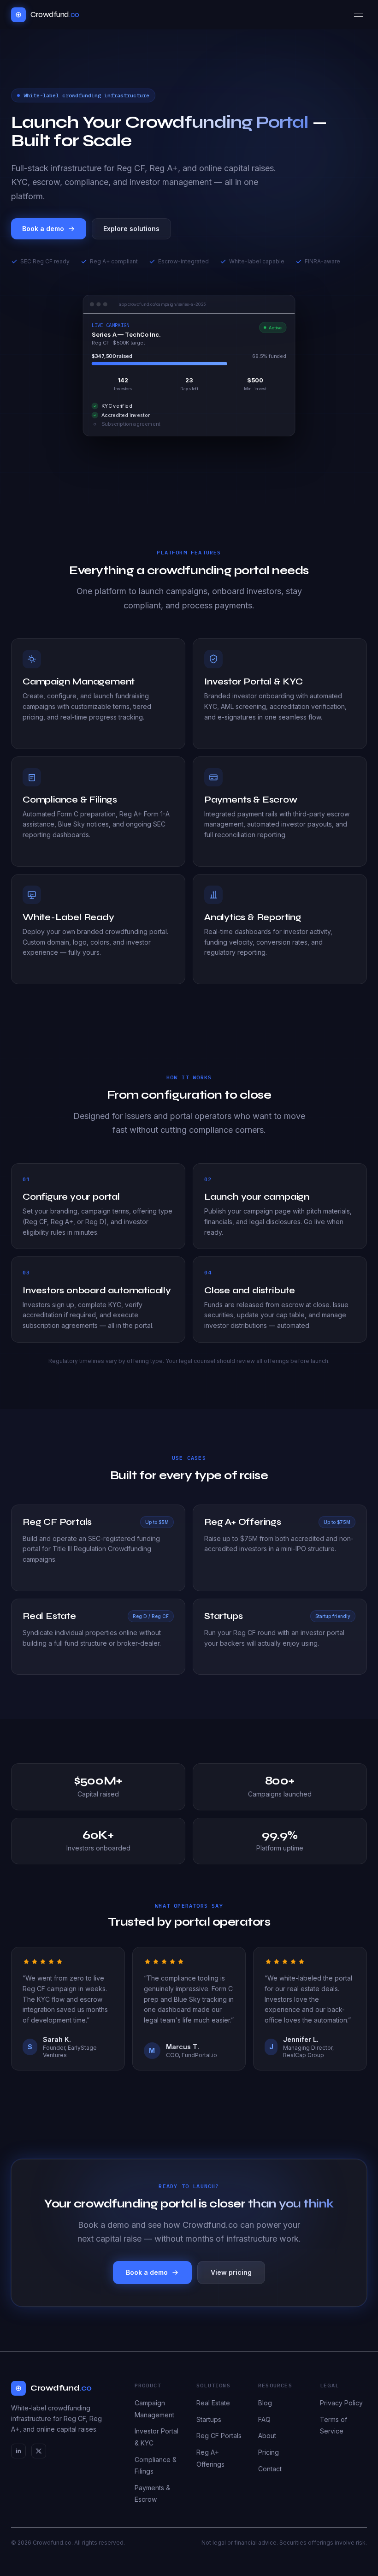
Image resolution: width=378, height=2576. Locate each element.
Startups (209, 2419)
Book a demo (43, 229)
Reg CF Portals (219, 2436)
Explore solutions (131, 229)
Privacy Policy (341, 2403)
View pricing (231, 2272)
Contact (270, 2469)
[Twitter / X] (39, 2451)
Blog (265, 2403)
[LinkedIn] (18, 2451)
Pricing (269, 2452)
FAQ (264, 2419)
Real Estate (213, 2403)
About (267, 2436)
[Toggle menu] (359, 15)
